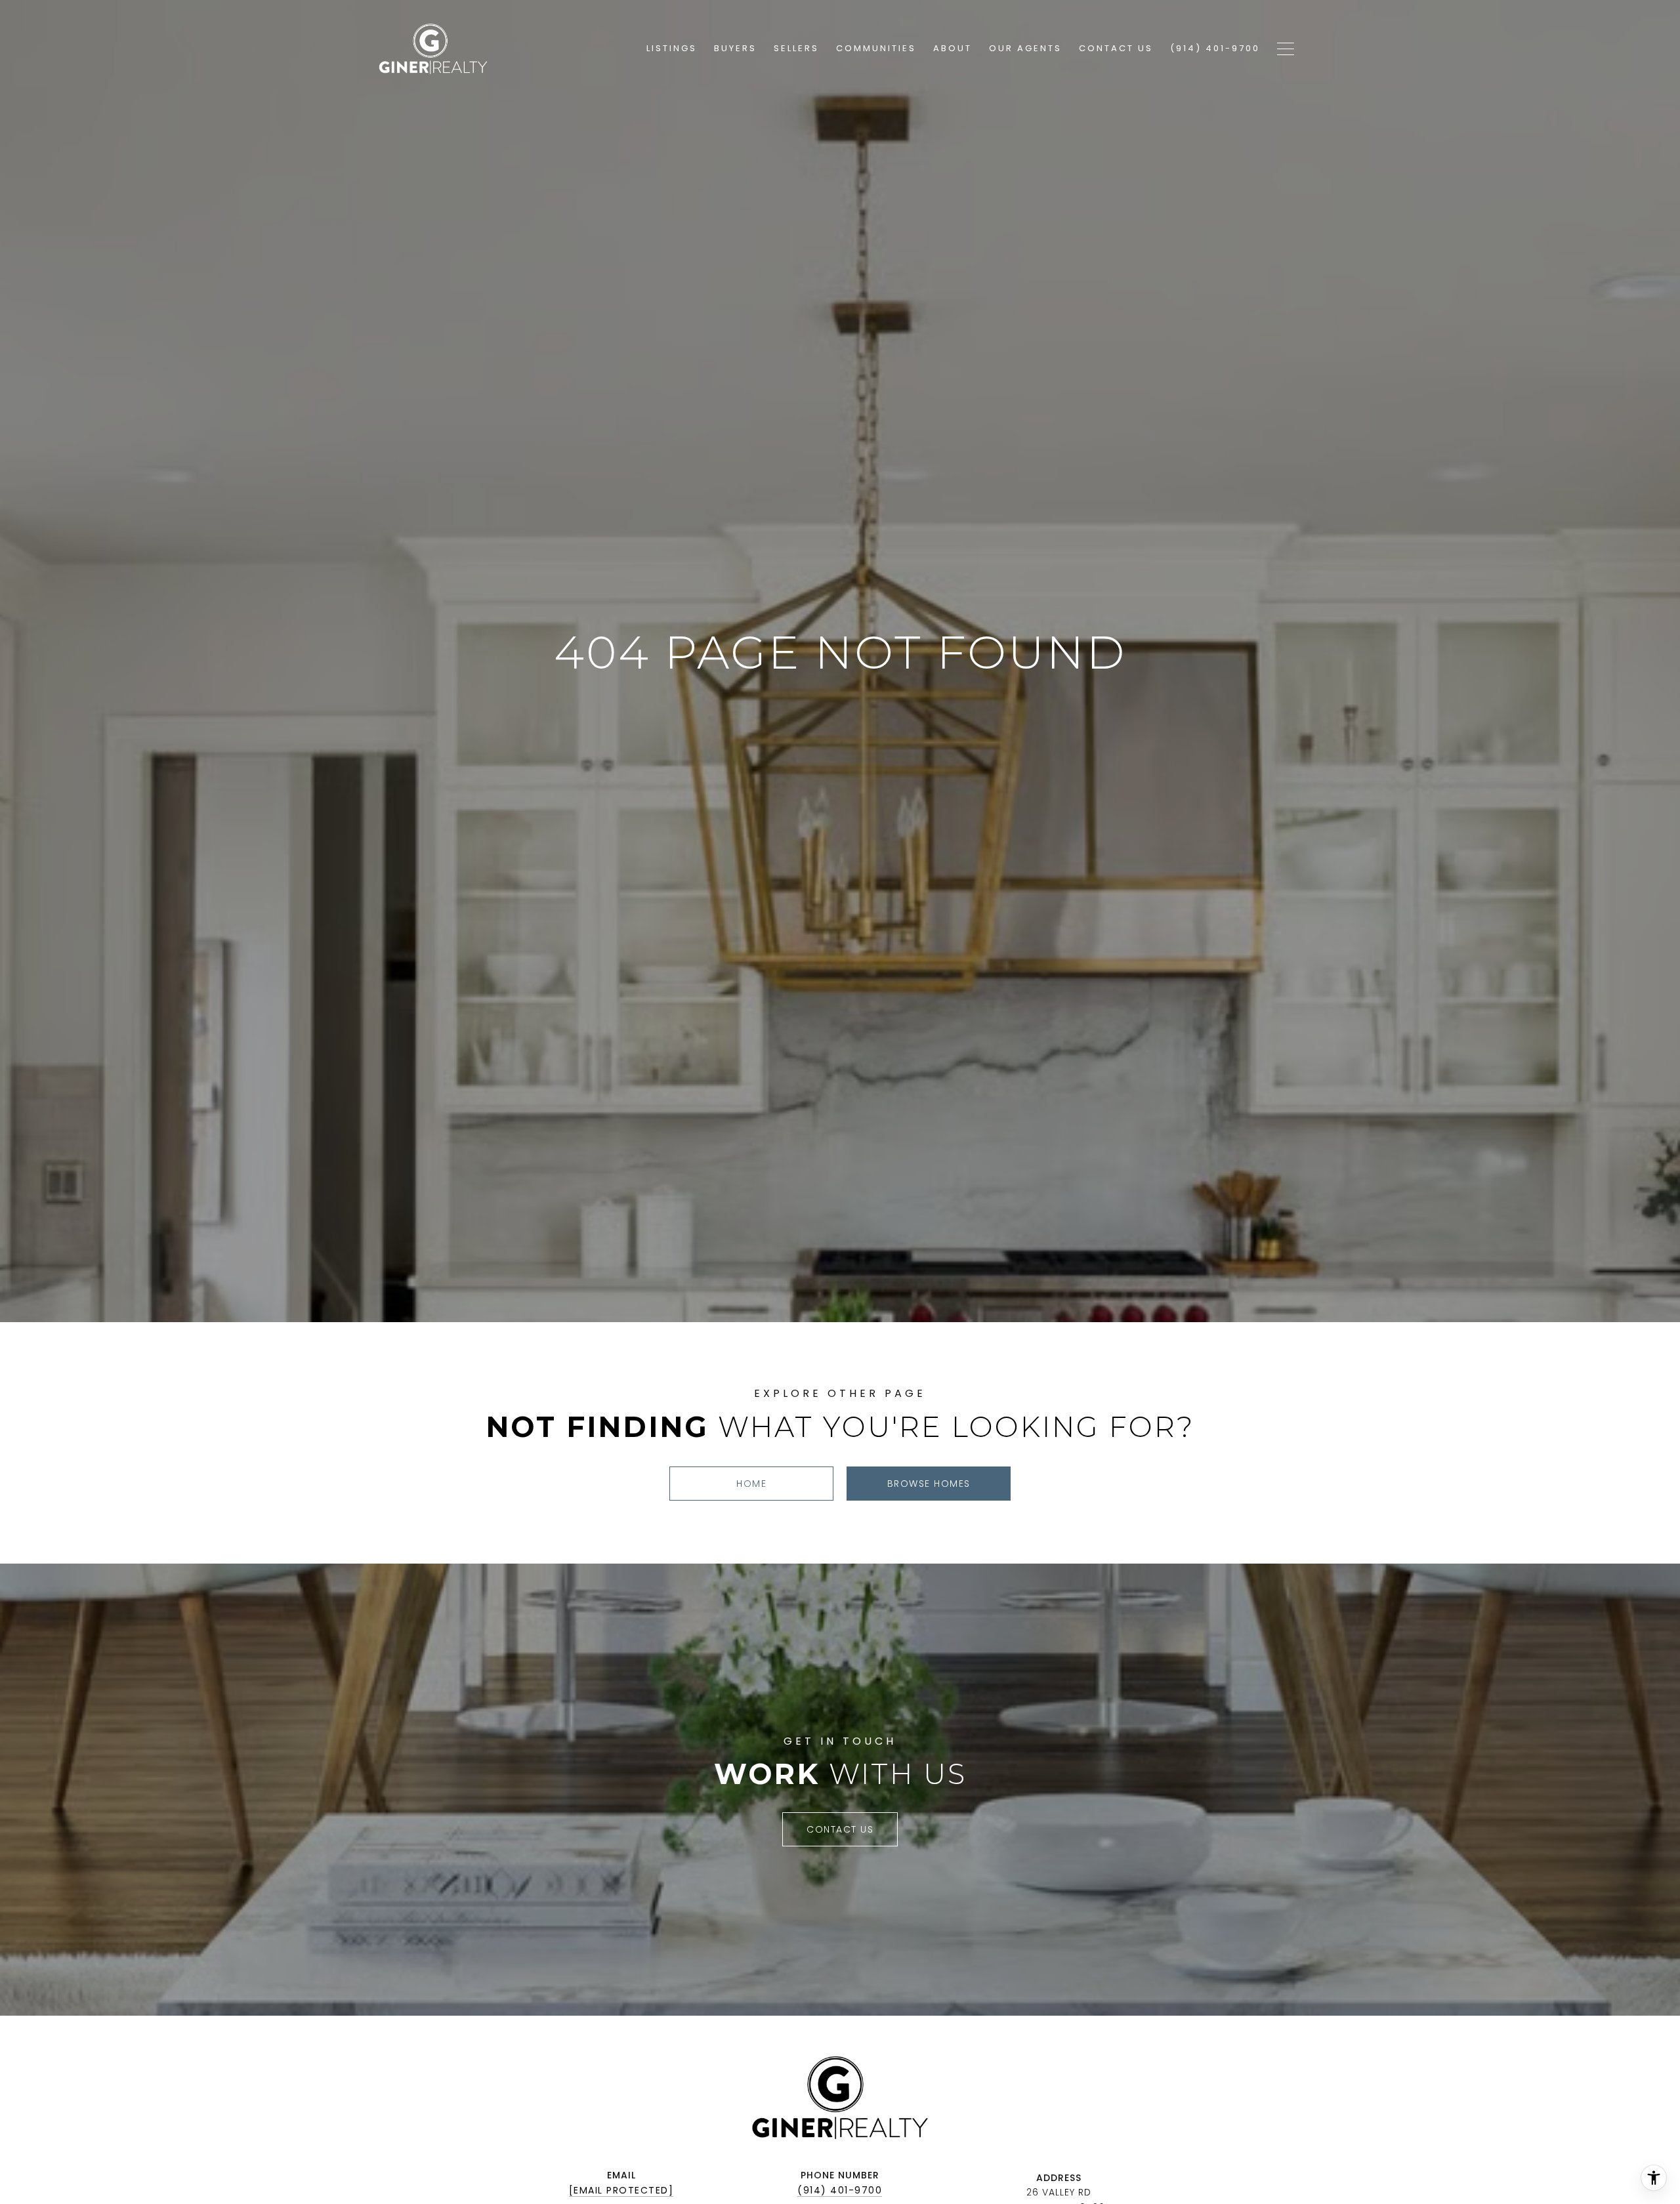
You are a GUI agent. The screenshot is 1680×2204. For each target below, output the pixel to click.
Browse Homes (929, 1484)
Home (751, 1484)
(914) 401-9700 (840, 2190)
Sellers (796, 48)
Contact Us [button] (840, 1829)
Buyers (735, 48)
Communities (876, 48)
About (953, 48)
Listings (672, 48)
